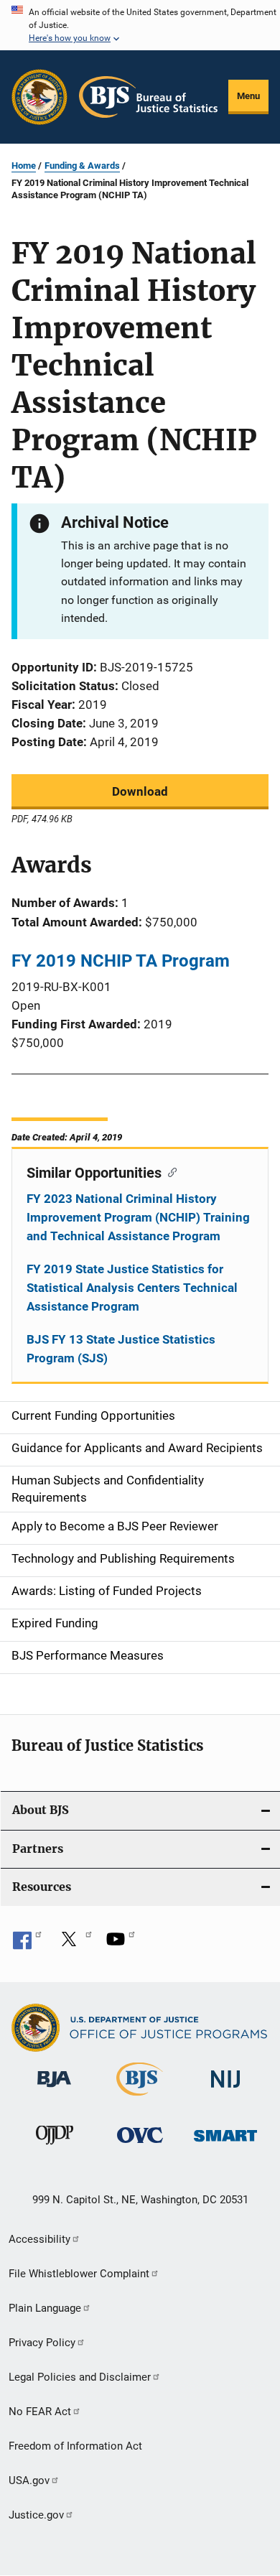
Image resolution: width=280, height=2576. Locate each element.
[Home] (148, 97)
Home (24, 166)
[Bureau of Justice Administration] (54, 2090)
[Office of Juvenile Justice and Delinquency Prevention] (55, 2147)
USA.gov (29, 2480)
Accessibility (39, 2239)
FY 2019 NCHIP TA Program (121, 961)
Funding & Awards (82, 166)
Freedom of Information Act (75, 2446)
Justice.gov (36, 2515)
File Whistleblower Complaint (79, 2274)
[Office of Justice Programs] (39, 97)
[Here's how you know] (140, 25)
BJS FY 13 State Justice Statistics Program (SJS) (121, 1349)
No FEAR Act (40, 2412)
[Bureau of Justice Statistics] (140, 2098)
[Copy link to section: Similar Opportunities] (169, 1171)
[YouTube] (121, 1944)
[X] (74, 1944)
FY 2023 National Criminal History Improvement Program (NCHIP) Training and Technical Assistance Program (138, 1217)
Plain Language (45, 2308)
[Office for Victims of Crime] (140, 2145)
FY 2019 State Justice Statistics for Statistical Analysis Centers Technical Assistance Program (132, 1288)
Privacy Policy (42, 2343)
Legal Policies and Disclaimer (80, 2377)
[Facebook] (27, 1944)
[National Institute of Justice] (225, 2090)
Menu (248, 96)
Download (140, 791)
